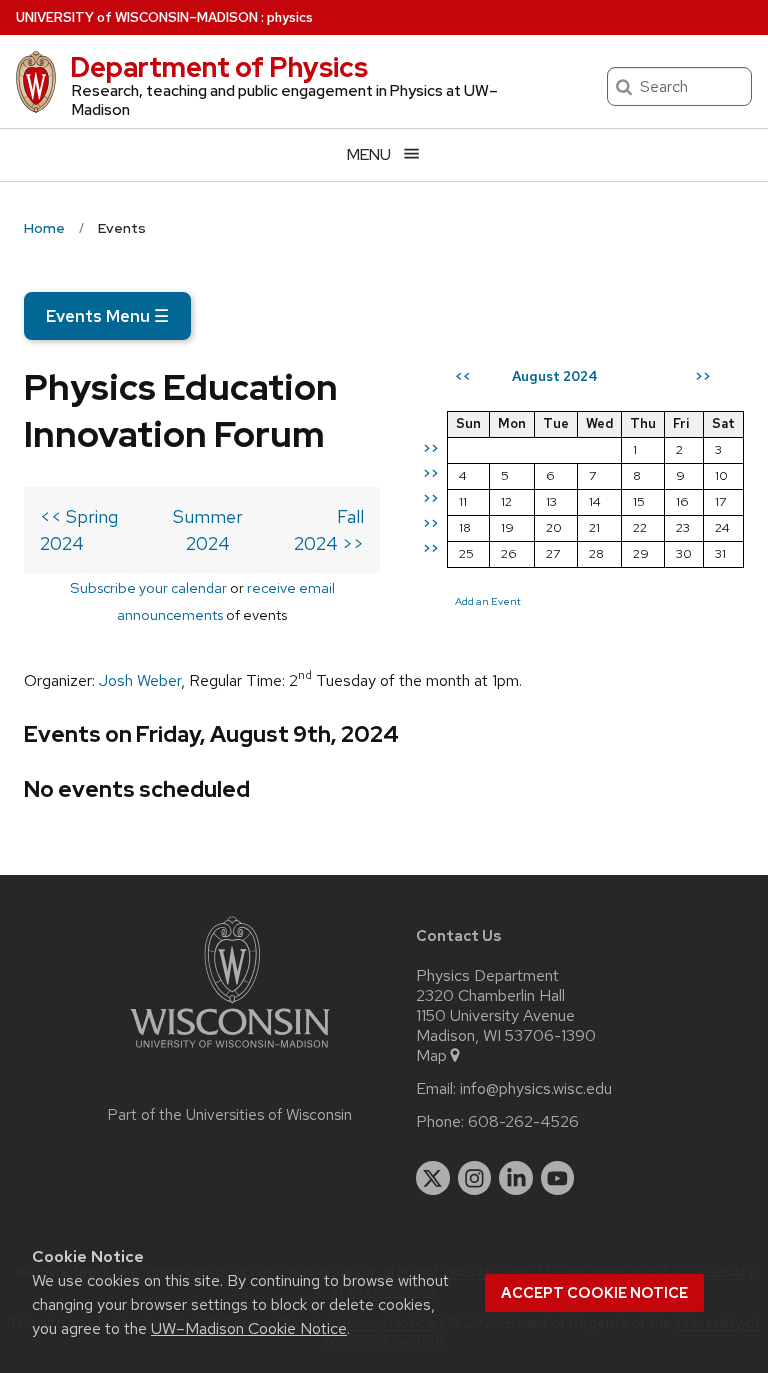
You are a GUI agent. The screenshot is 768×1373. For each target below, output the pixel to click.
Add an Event (488, 601)
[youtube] (558, 1178)
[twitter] (433, 1178)
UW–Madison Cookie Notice (249, 1328)
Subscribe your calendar (148, 587)
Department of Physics (219, 67)
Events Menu (107, 316)
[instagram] (475, 1178)
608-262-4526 (523, 1122)
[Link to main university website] (230, 1051)
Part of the (230, 1115)
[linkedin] (516, 1178)
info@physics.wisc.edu (536, 1089)
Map (431, 1056)
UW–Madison (137, 17)
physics (290, 17)
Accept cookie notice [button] (594, 1293)
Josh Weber (140, 680)
